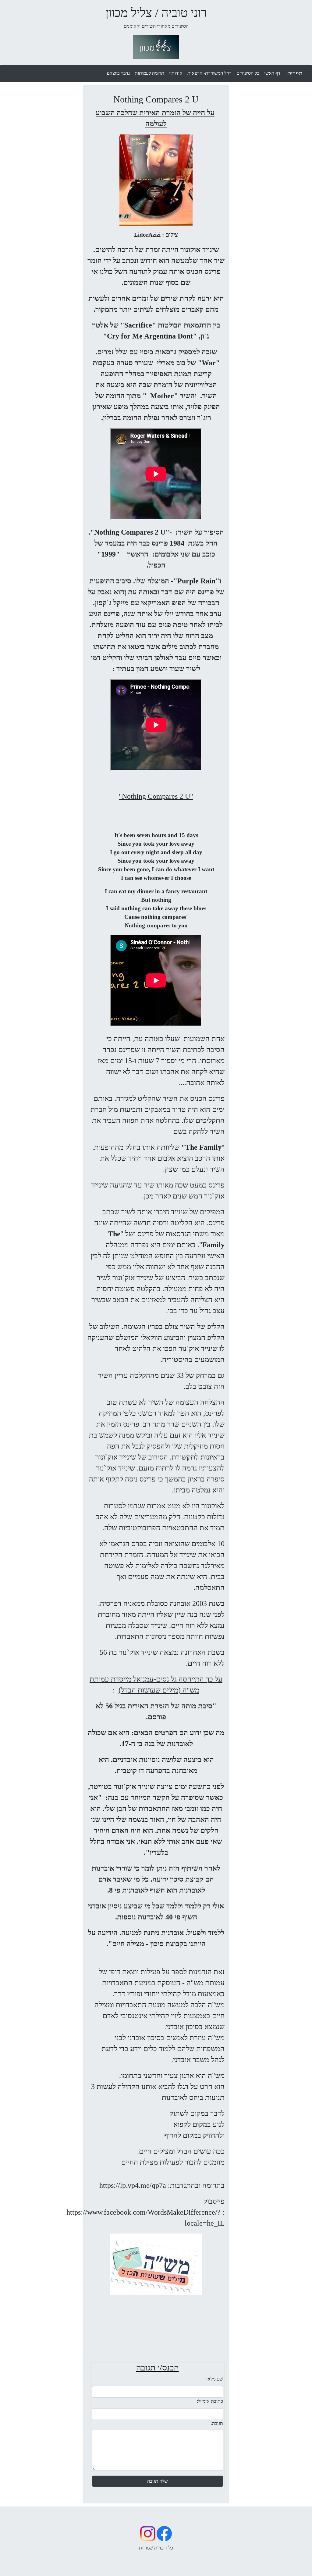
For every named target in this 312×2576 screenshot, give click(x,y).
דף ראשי (272, 73)
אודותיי (176, 73)
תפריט (295, 73)
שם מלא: (215, 2379)
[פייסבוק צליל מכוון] (164, 2533)
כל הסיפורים (248, 73)
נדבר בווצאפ (118, 73)
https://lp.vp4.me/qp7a (133, 2185)
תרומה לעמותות (149, 73)
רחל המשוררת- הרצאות (209, 73)
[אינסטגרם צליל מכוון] (148, 2533)
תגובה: (217, 2423)
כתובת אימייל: (210, 2401)
